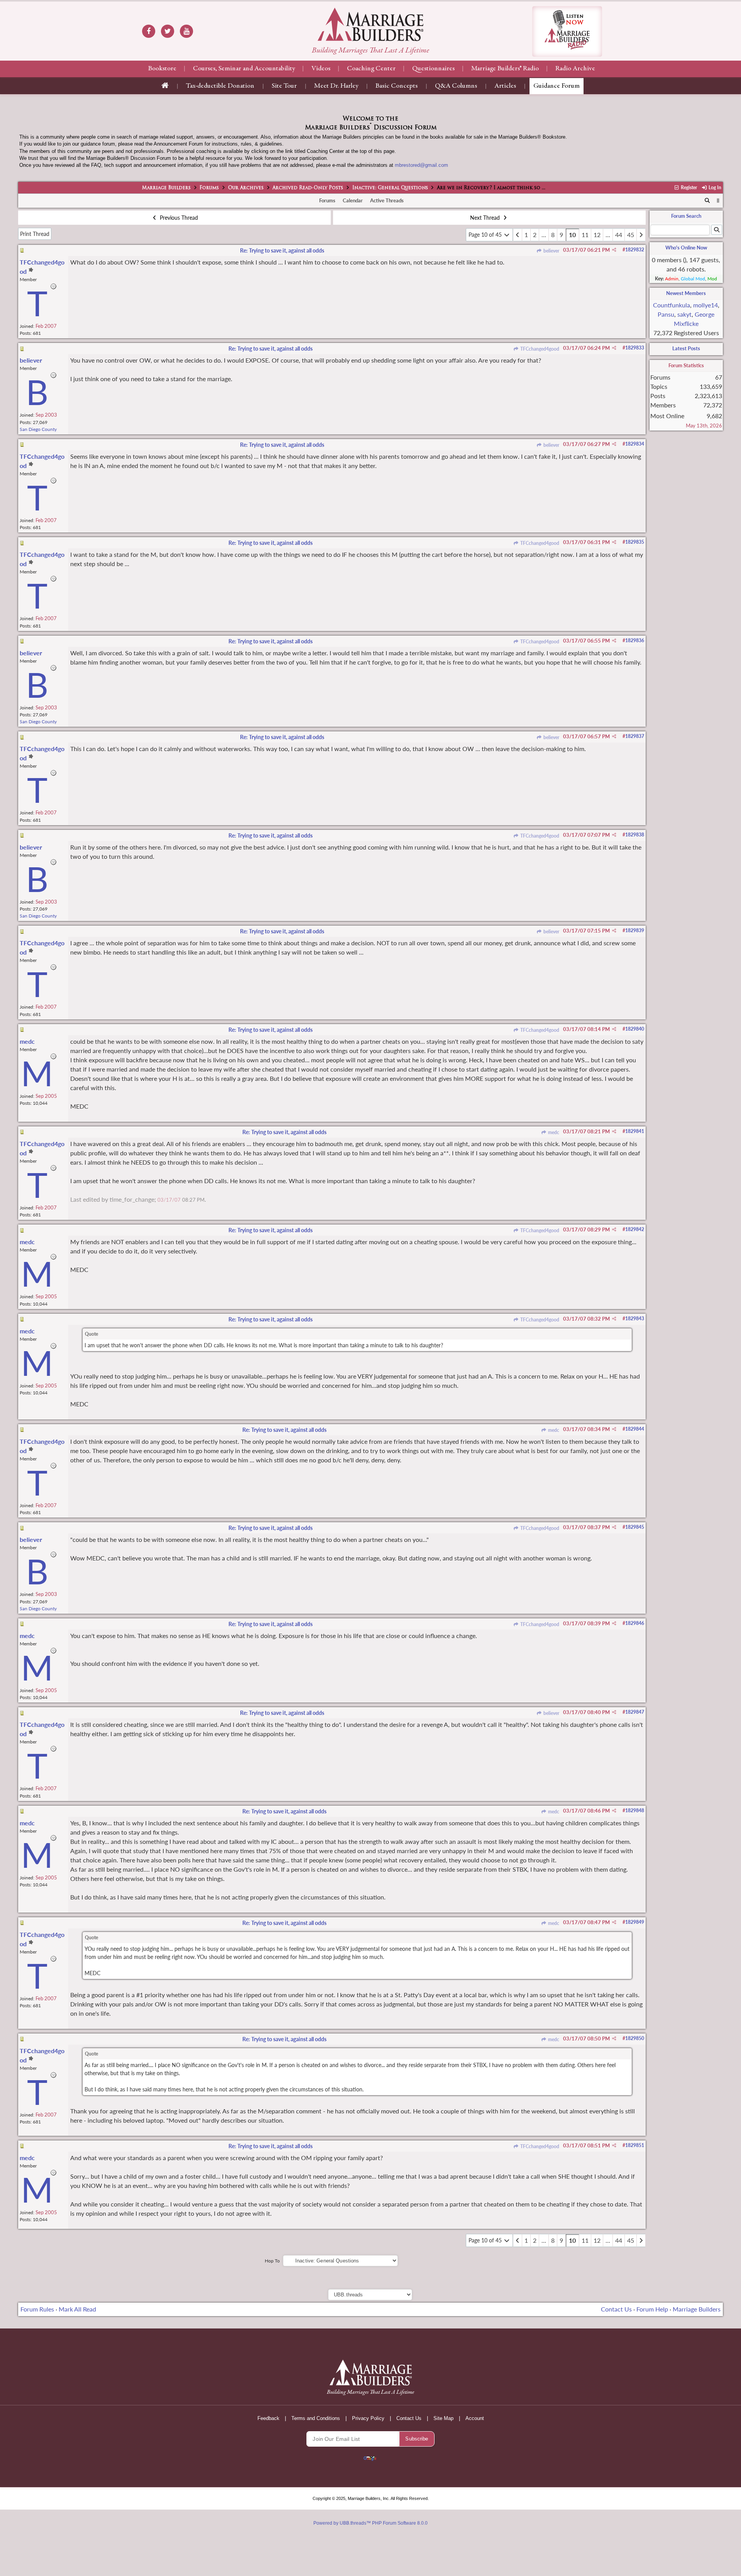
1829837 (635, 736)
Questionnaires (433, 69)
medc (553, 1132)
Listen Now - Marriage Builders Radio (567, 31)
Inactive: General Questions (390, 188)
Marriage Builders (166, 188)
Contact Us (616, 2309)
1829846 (635, 1623)
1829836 (635, 640)
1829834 (635, 444)
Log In (714, 187)
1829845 (635, 1527)
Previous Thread (178, 218)
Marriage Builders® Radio (505, 69)
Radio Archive (575, 69)
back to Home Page (370, 24)
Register (688, 187)
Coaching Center (371, 69)
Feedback (268, 2418)
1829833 (635, 348)
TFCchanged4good (539, 349)
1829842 (635, 1229)
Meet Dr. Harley (336, 86)
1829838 (635, 835)
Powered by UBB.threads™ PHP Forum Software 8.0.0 (370, 2523)
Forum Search (686, 216)
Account (475, 2418)
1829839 (635, 930)
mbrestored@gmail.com (421, 165)
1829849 (635, 1922)
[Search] (707, 201)
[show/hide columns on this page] (718, 200)
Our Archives (246, 188)
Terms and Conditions (316, 2418)
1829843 (635, 1319)
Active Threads (387, 200)
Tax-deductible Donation (220, 86)
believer (551, 251)
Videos (321, 69)
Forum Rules (37, 2309)
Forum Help (652, 2309)
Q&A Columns (456, 86)
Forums (209, 188)
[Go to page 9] (518, 235)
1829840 (635, 1029)
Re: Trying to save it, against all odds (282, 250)
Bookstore (162, 69)
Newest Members (686, 293)
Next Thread (486, 218)
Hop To (272, 2261)
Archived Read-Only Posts (308, 188)
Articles (505, 86)
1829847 (635, 1712)
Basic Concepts (397, 86)
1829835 (635, 542)
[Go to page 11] (641, 235)
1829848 (635, 1810)
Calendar (353, 200)
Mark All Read (77, 2309)
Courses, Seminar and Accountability (244, 69)
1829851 (635, 2145)
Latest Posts (686, 348)
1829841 (635, 1131)
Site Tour (284, 86)
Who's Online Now (686, 248)
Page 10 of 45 (486, 235)
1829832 (635, 250)
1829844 (635, 1429)
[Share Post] (614, 250)
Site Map (443, 2418)
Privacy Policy (368, 2418)
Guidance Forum (557, 86)
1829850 (635, 2038)
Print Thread (35, 234)
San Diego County (38, 429)
